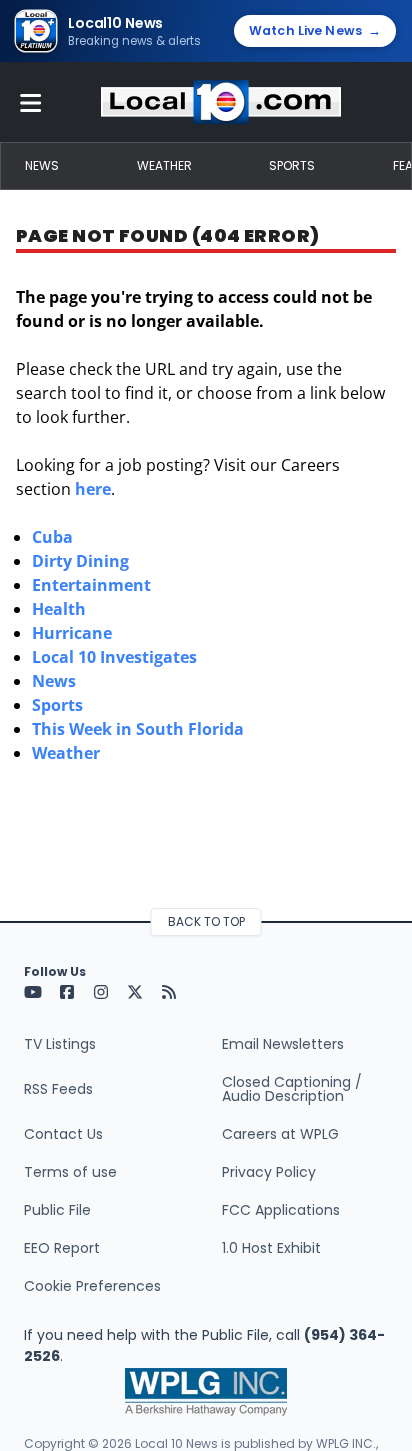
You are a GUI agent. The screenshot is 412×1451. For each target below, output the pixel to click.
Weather (164, 165)
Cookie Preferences (92, 1286)
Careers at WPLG (280, 1134)
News (42, 165)
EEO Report (62, 1248)
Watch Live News (315, 30)
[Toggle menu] (31, 102)
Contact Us (63, 1134)
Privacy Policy (269, 1172)
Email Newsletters (283, 1044)
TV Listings (60, 1044)
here (93, 489)
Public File (57, 1210)
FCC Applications (281, 1210)
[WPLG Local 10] (221, 102)
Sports (292, 165)
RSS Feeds (58, 1089)
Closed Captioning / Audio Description (292, 1089)
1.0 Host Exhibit (271, 1248)
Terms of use (70, 1172)
